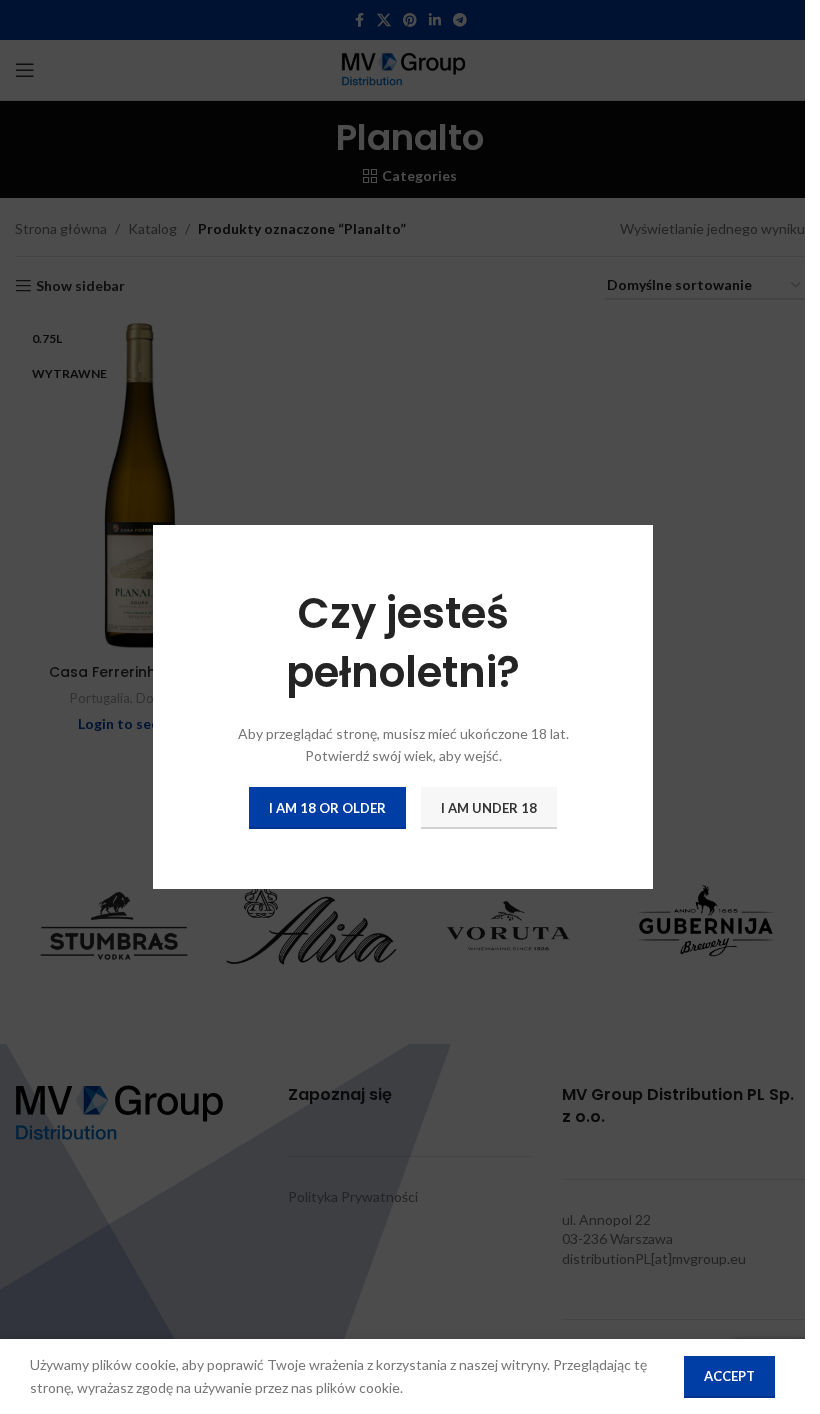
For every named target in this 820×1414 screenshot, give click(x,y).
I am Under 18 (489, 807)
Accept (729, 1376)
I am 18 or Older (327, 807)
